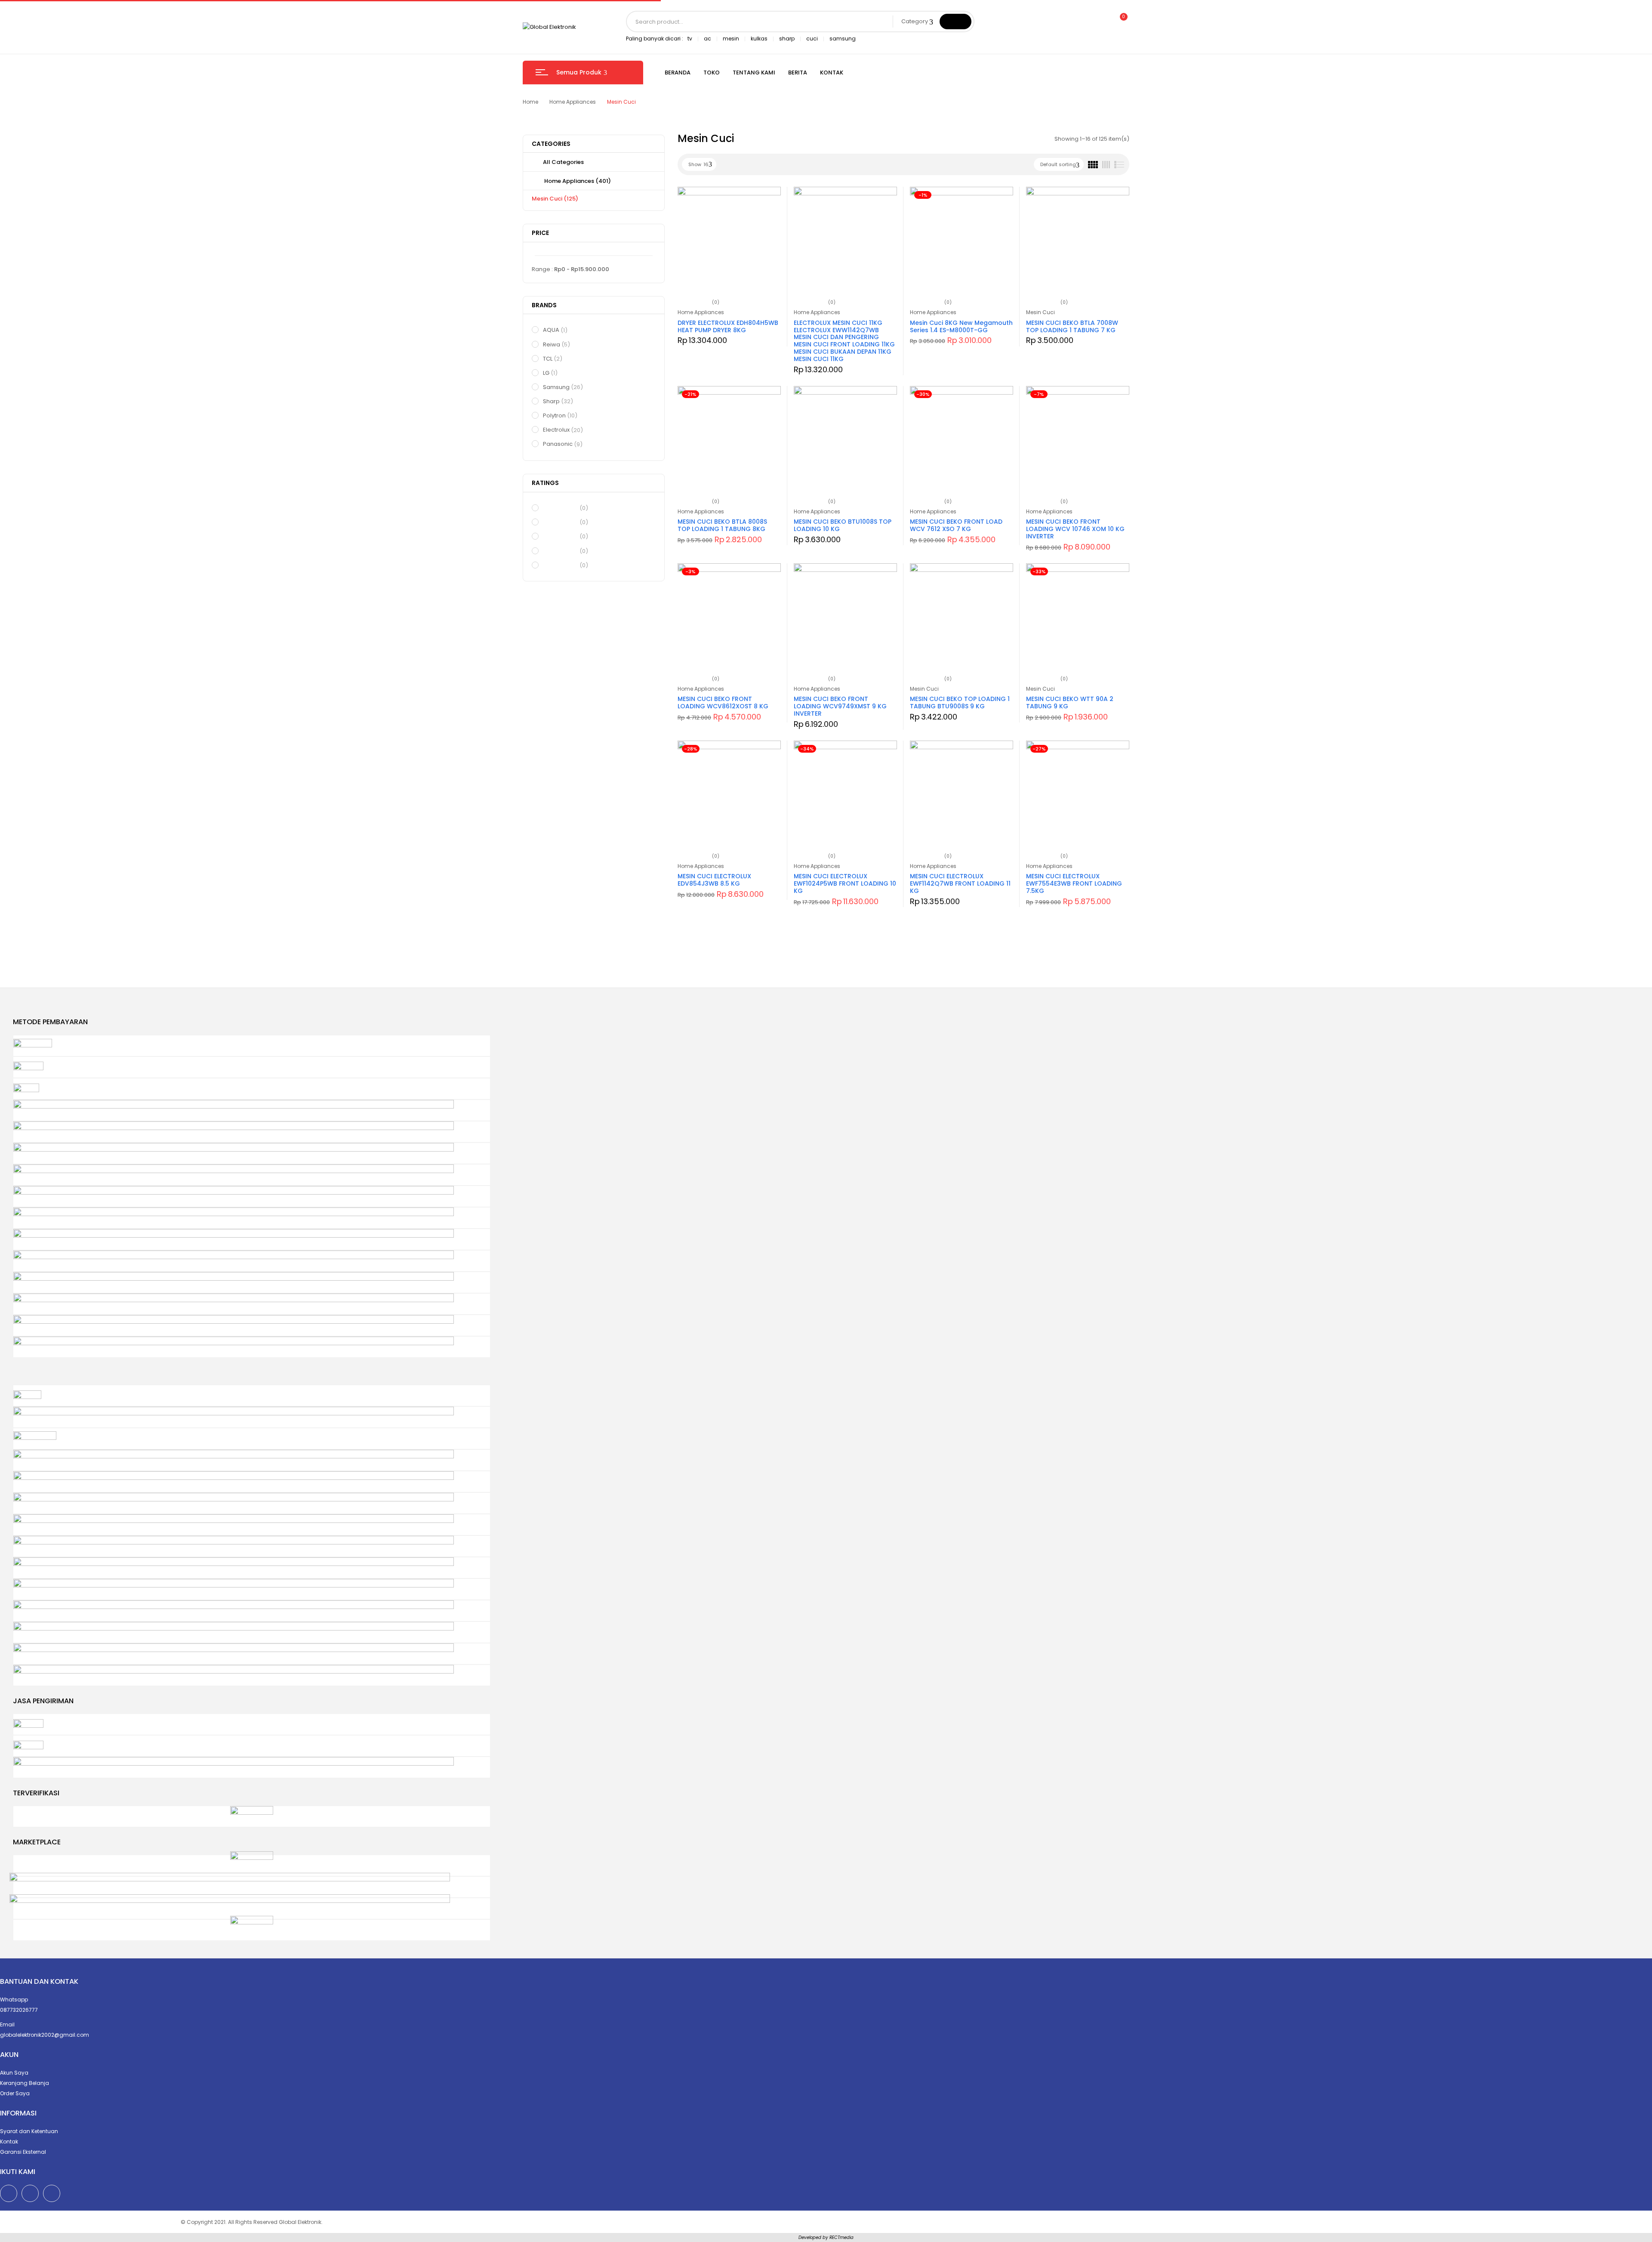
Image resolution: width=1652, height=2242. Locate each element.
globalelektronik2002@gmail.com (45, 2035)
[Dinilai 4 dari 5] (560, 522)
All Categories (563, 162)
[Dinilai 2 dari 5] (560, 550)
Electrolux (563, 430)
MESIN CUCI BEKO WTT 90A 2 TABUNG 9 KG (1070, 703)
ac (707, 39)
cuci (812, 39)
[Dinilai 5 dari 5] (560, 508)
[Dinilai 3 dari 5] (560, 536)
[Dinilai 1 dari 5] (560, 565)
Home (530, 102)
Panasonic (563, 444)
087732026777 (19, 2010)
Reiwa (556, 344)
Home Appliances (573, 102)
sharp (787, 39)
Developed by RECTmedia (826, 2237)
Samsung (563, 387)
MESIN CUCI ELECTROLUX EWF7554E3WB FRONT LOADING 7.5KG (1074, 883)
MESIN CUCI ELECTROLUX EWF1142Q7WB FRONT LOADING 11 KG (960, 883)
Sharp (558, 401)
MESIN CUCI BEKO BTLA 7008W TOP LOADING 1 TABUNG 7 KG (1072, 326)
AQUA (555, 330)
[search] (955, 22)
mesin (731, 39)
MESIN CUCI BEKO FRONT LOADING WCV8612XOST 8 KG (723, 703)
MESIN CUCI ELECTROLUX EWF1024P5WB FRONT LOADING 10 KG (845, 883)
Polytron (560, 415)
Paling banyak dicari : (655, 39)
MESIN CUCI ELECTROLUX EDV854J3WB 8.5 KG (714, 880)
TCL (553, 359)
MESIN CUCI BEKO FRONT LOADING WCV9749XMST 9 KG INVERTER (840, 706)
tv (690, 39)
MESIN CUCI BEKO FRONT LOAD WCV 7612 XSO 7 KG (956, 525)
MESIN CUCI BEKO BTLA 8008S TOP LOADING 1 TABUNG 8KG (722, 525)
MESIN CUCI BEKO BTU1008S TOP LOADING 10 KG (843, 525)
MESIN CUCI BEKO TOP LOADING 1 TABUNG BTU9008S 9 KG (960, 703)
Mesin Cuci (555, 199)
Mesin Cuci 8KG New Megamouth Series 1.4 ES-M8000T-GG (961, 326)
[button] (1120, 22)
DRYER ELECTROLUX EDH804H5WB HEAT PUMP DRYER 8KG (728, 326)
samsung (843, 39)
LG (550, 373)
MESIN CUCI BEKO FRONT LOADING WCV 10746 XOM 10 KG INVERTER (1075, 529)
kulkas (759, 39)
